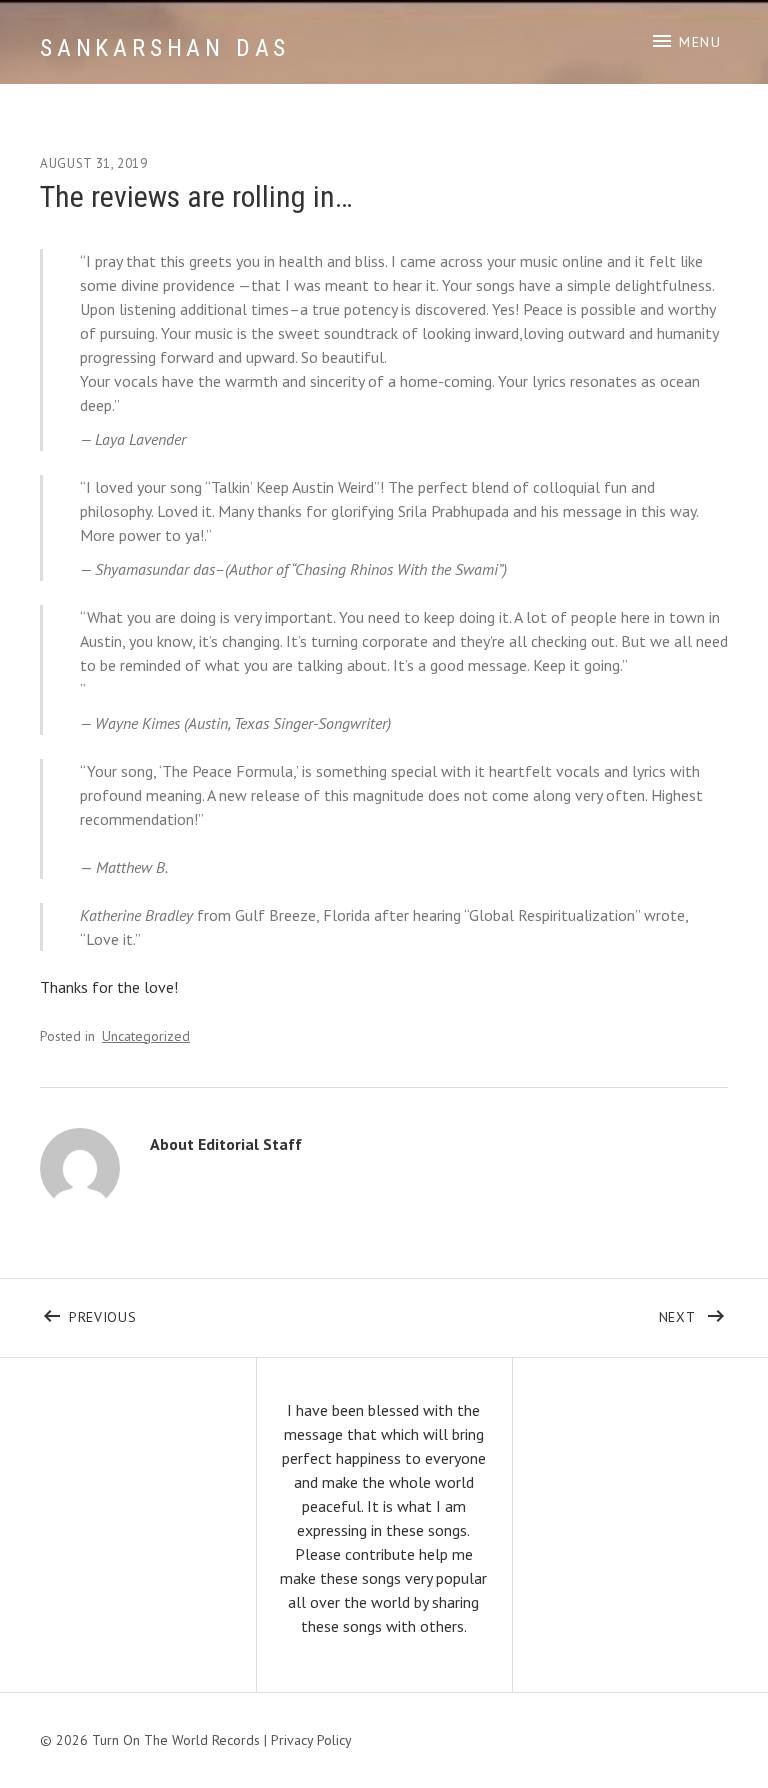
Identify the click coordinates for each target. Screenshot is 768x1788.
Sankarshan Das (165, 48)
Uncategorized (146, 1036)
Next (693, 1313)
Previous (226, 1313)
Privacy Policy (311, 1740)
